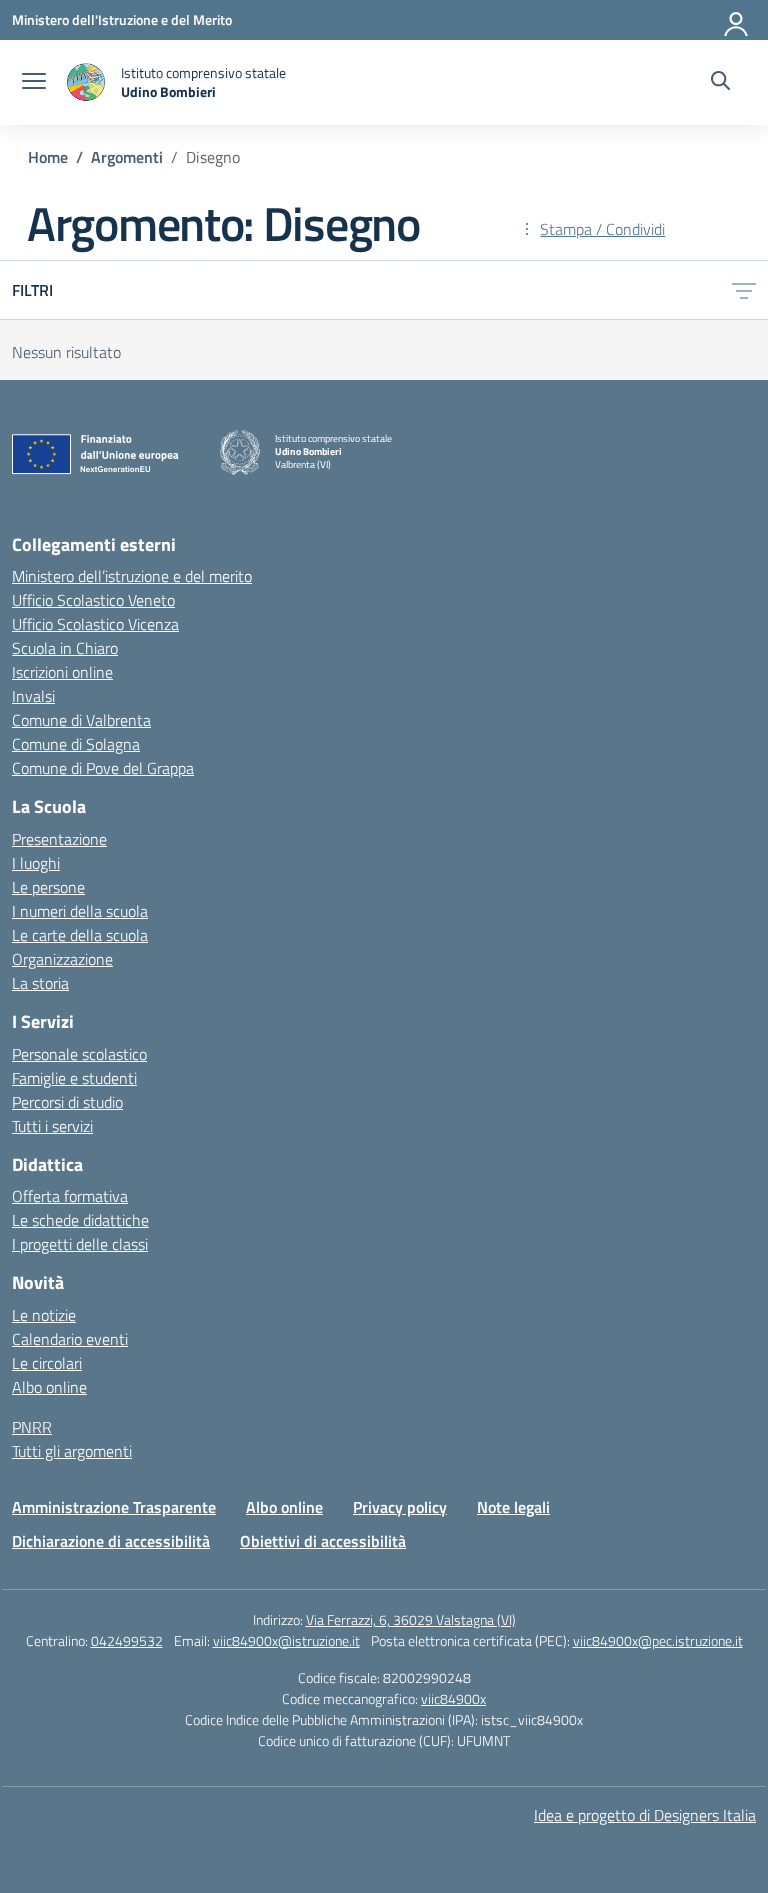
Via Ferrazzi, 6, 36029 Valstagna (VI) (411, 1619)
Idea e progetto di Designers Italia (645, 1815)
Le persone (48, 887)
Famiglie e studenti (74, 1078)
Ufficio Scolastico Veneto (93, 600)
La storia (40, 983)
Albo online (49, 1387)
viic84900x (453, 1698)
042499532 (127, 1640)
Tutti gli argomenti (72, 1451)
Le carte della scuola (80, 935)
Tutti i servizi (52, 1126)
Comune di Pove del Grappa (103, 768)
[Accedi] (737, 20)
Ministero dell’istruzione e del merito (132, 576)
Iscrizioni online (62, 672)
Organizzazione (62, 959)
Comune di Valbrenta (81, 720)
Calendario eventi (70, 1339)
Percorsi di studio (67, 1102)
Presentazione (59, 839)
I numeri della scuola (80, 911)
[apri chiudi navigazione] (34, 83)
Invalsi (33, 696)
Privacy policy (400, 1507)
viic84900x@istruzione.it (286, 1640)
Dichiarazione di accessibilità (111, 1541)
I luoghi (36, 863)
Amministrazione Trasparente (114, 1507)
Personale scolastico (79, 1054)
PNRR (32, 1427)
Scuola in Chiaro (65, 648)
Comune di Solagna (76, 744)
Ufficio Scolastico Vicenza (95, 624)
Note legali (513, 1507)
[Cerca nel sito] (720, 83)
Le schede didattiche (80, 1220)
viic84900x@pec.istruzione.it (658, 1640)
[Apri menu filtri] (744, 290)
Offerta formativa (70, 1196)
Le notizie (44, 1315)
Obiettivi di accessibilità (323, 1541)
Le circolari (47, 1363)
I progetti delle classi (80, 1244)
